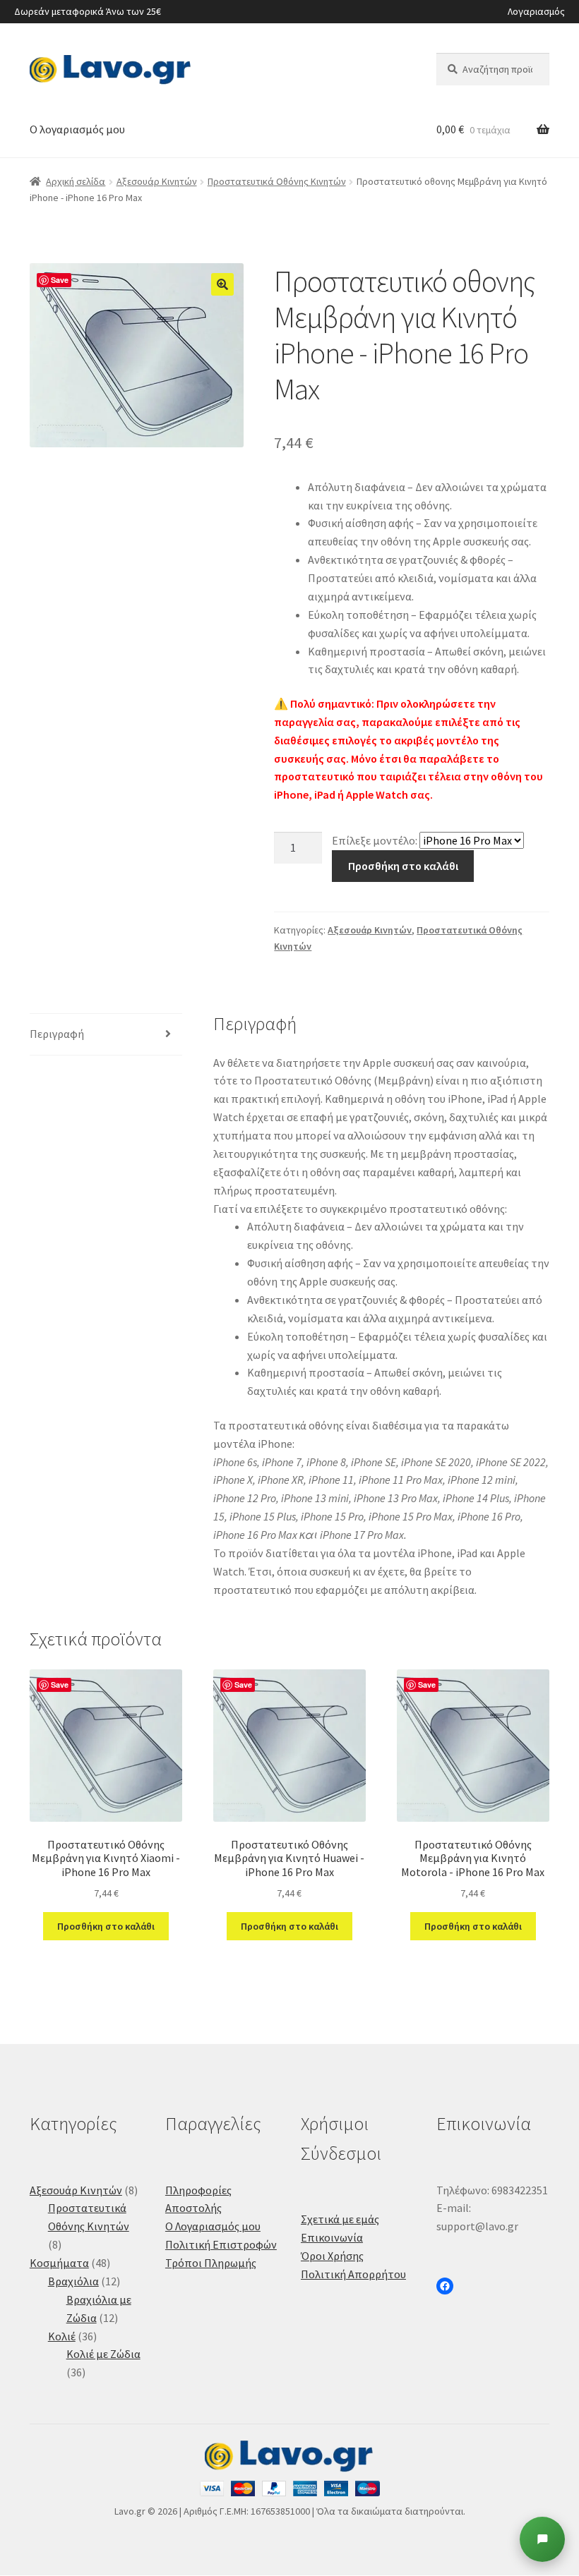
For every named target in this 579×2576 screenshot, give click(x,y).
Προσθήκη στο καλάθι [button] (106, 1926)
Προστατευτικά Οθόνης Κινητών (277, 181)
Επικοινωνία (332, 2237)
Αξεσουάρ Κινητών (157, 181)
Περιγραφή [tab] (57, 1034)
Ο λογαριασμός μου (77, 129)
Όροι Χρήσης (332, 2256)
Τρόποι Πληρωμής (211, 2263)
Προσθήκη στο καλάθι (403, 866)
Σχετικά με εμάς (340, 2219)
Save (60, 280)
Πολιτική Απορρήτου (353, 2274)
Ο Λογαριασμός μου (213, 2226)
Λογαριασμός (536, 11)
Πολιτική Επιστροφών (221, 2244)
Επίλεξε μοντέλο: (375, 840)
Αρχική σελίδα (76, 181)
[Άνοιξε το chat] (542, 2539)
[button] (222, 284)
